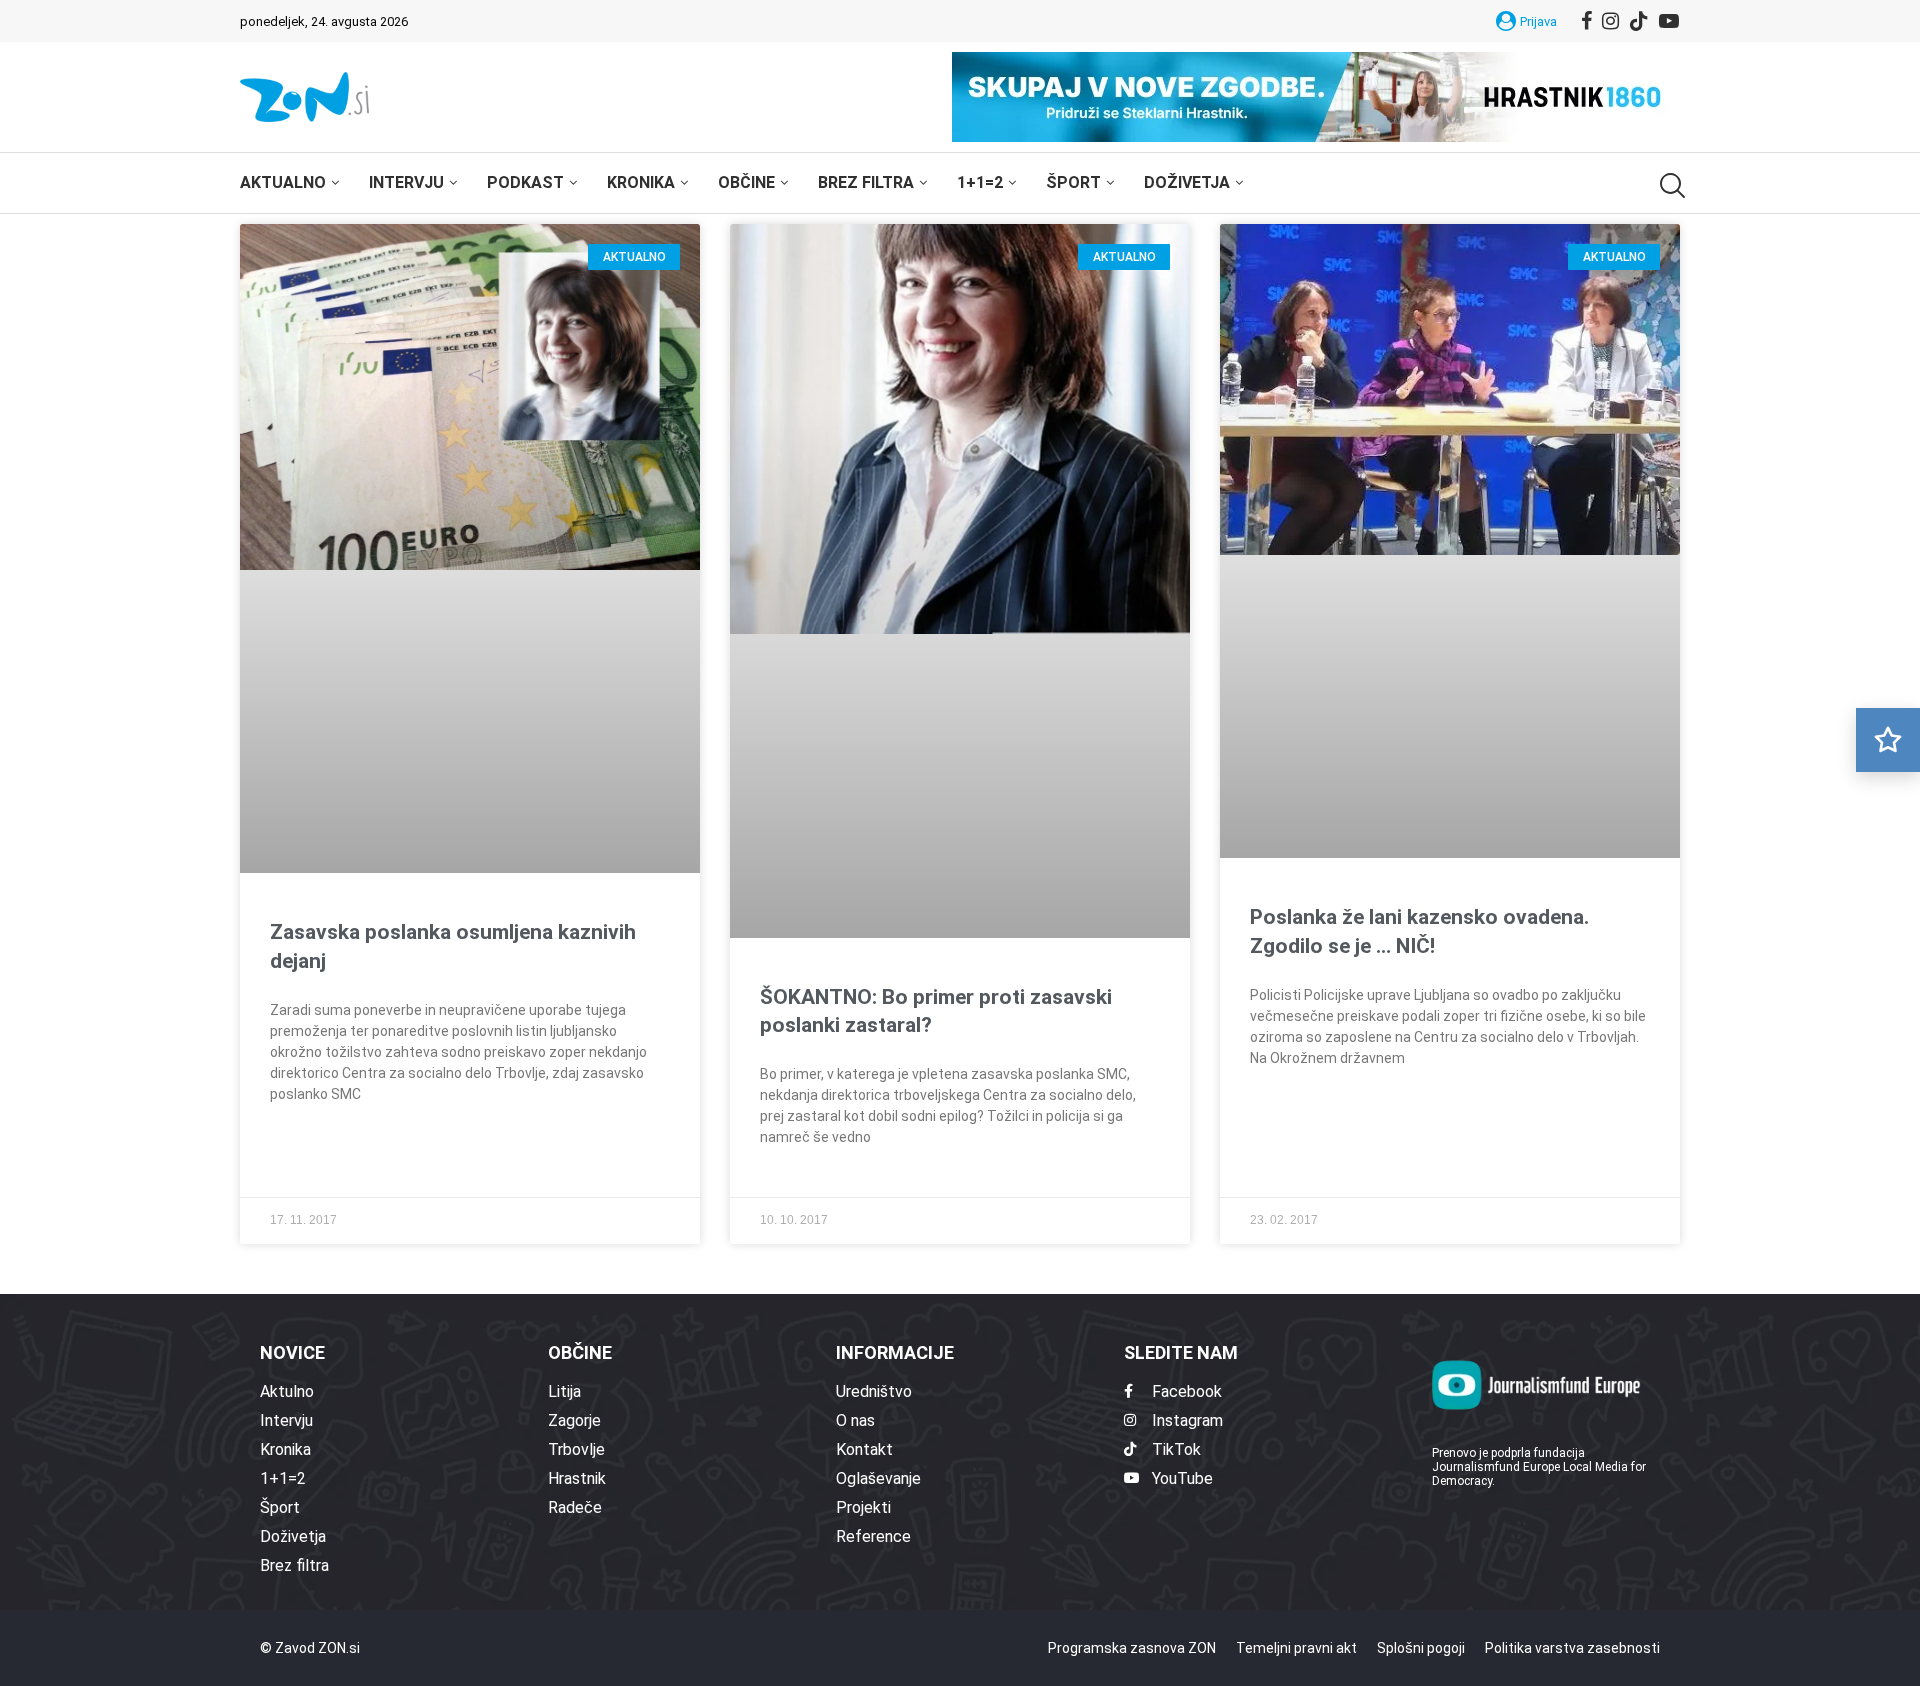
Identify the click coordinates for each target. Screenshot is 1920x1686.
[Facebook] (1586, 21)
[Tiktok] (1639, 21)
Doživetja (1187, 182)
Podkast (525, 182)
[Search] (1670, 185)
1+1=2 (980, 182)
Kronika (641, 182)
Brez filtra (866, 182)
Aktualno (283, 182)
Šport (1073, 182)
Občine (746, 182)
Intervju (406, 182)
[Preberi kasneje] (1888, 740)
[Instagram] (1610, 21)
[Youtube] (1669, 21)
